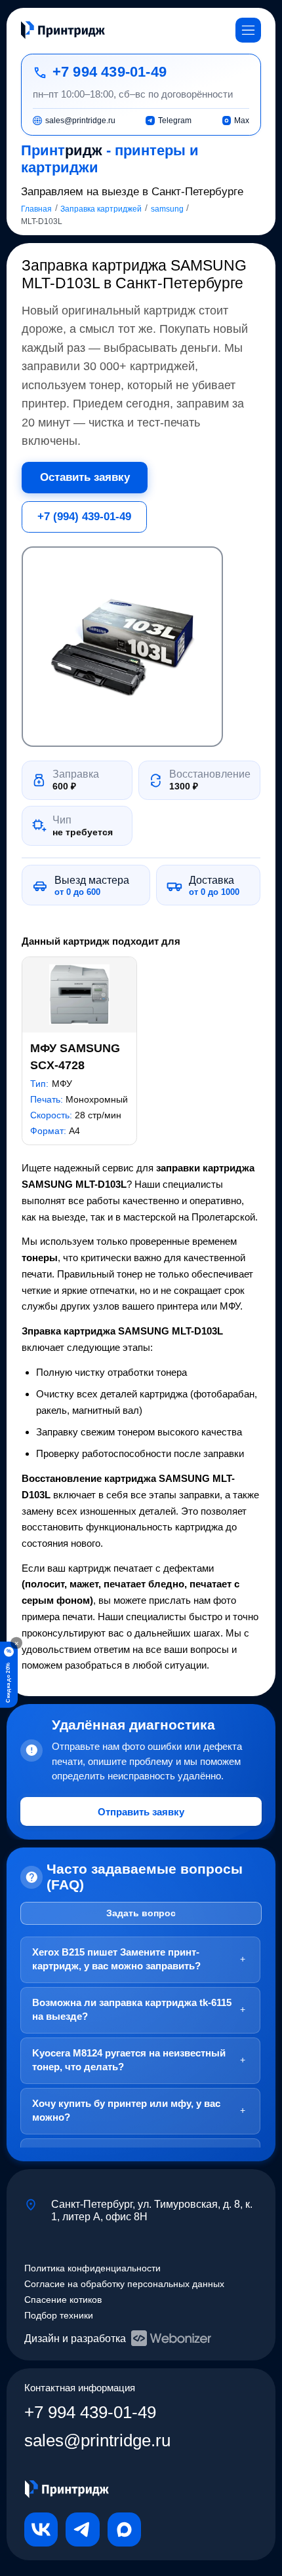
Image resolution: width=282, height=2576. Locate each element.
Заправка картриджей (101, 209)
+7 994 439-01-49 (110, 72)
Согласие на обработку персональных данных (124, 2284)
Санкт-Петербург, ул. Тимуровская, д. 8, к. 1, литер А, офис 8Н (152, 2210)
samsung (167, 209)
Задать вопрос (141, 1913)
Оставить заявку (85, 477)
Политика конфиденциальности (92, 2268)
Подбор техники (59, 2316)
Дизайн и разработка (75, 2338)
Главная (36, 209)
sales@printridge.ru (97, 2440)
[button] (122, 647)
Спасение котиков (63, 2300)
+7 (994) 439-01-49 (84, 516)
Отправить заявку (141, 1812)
